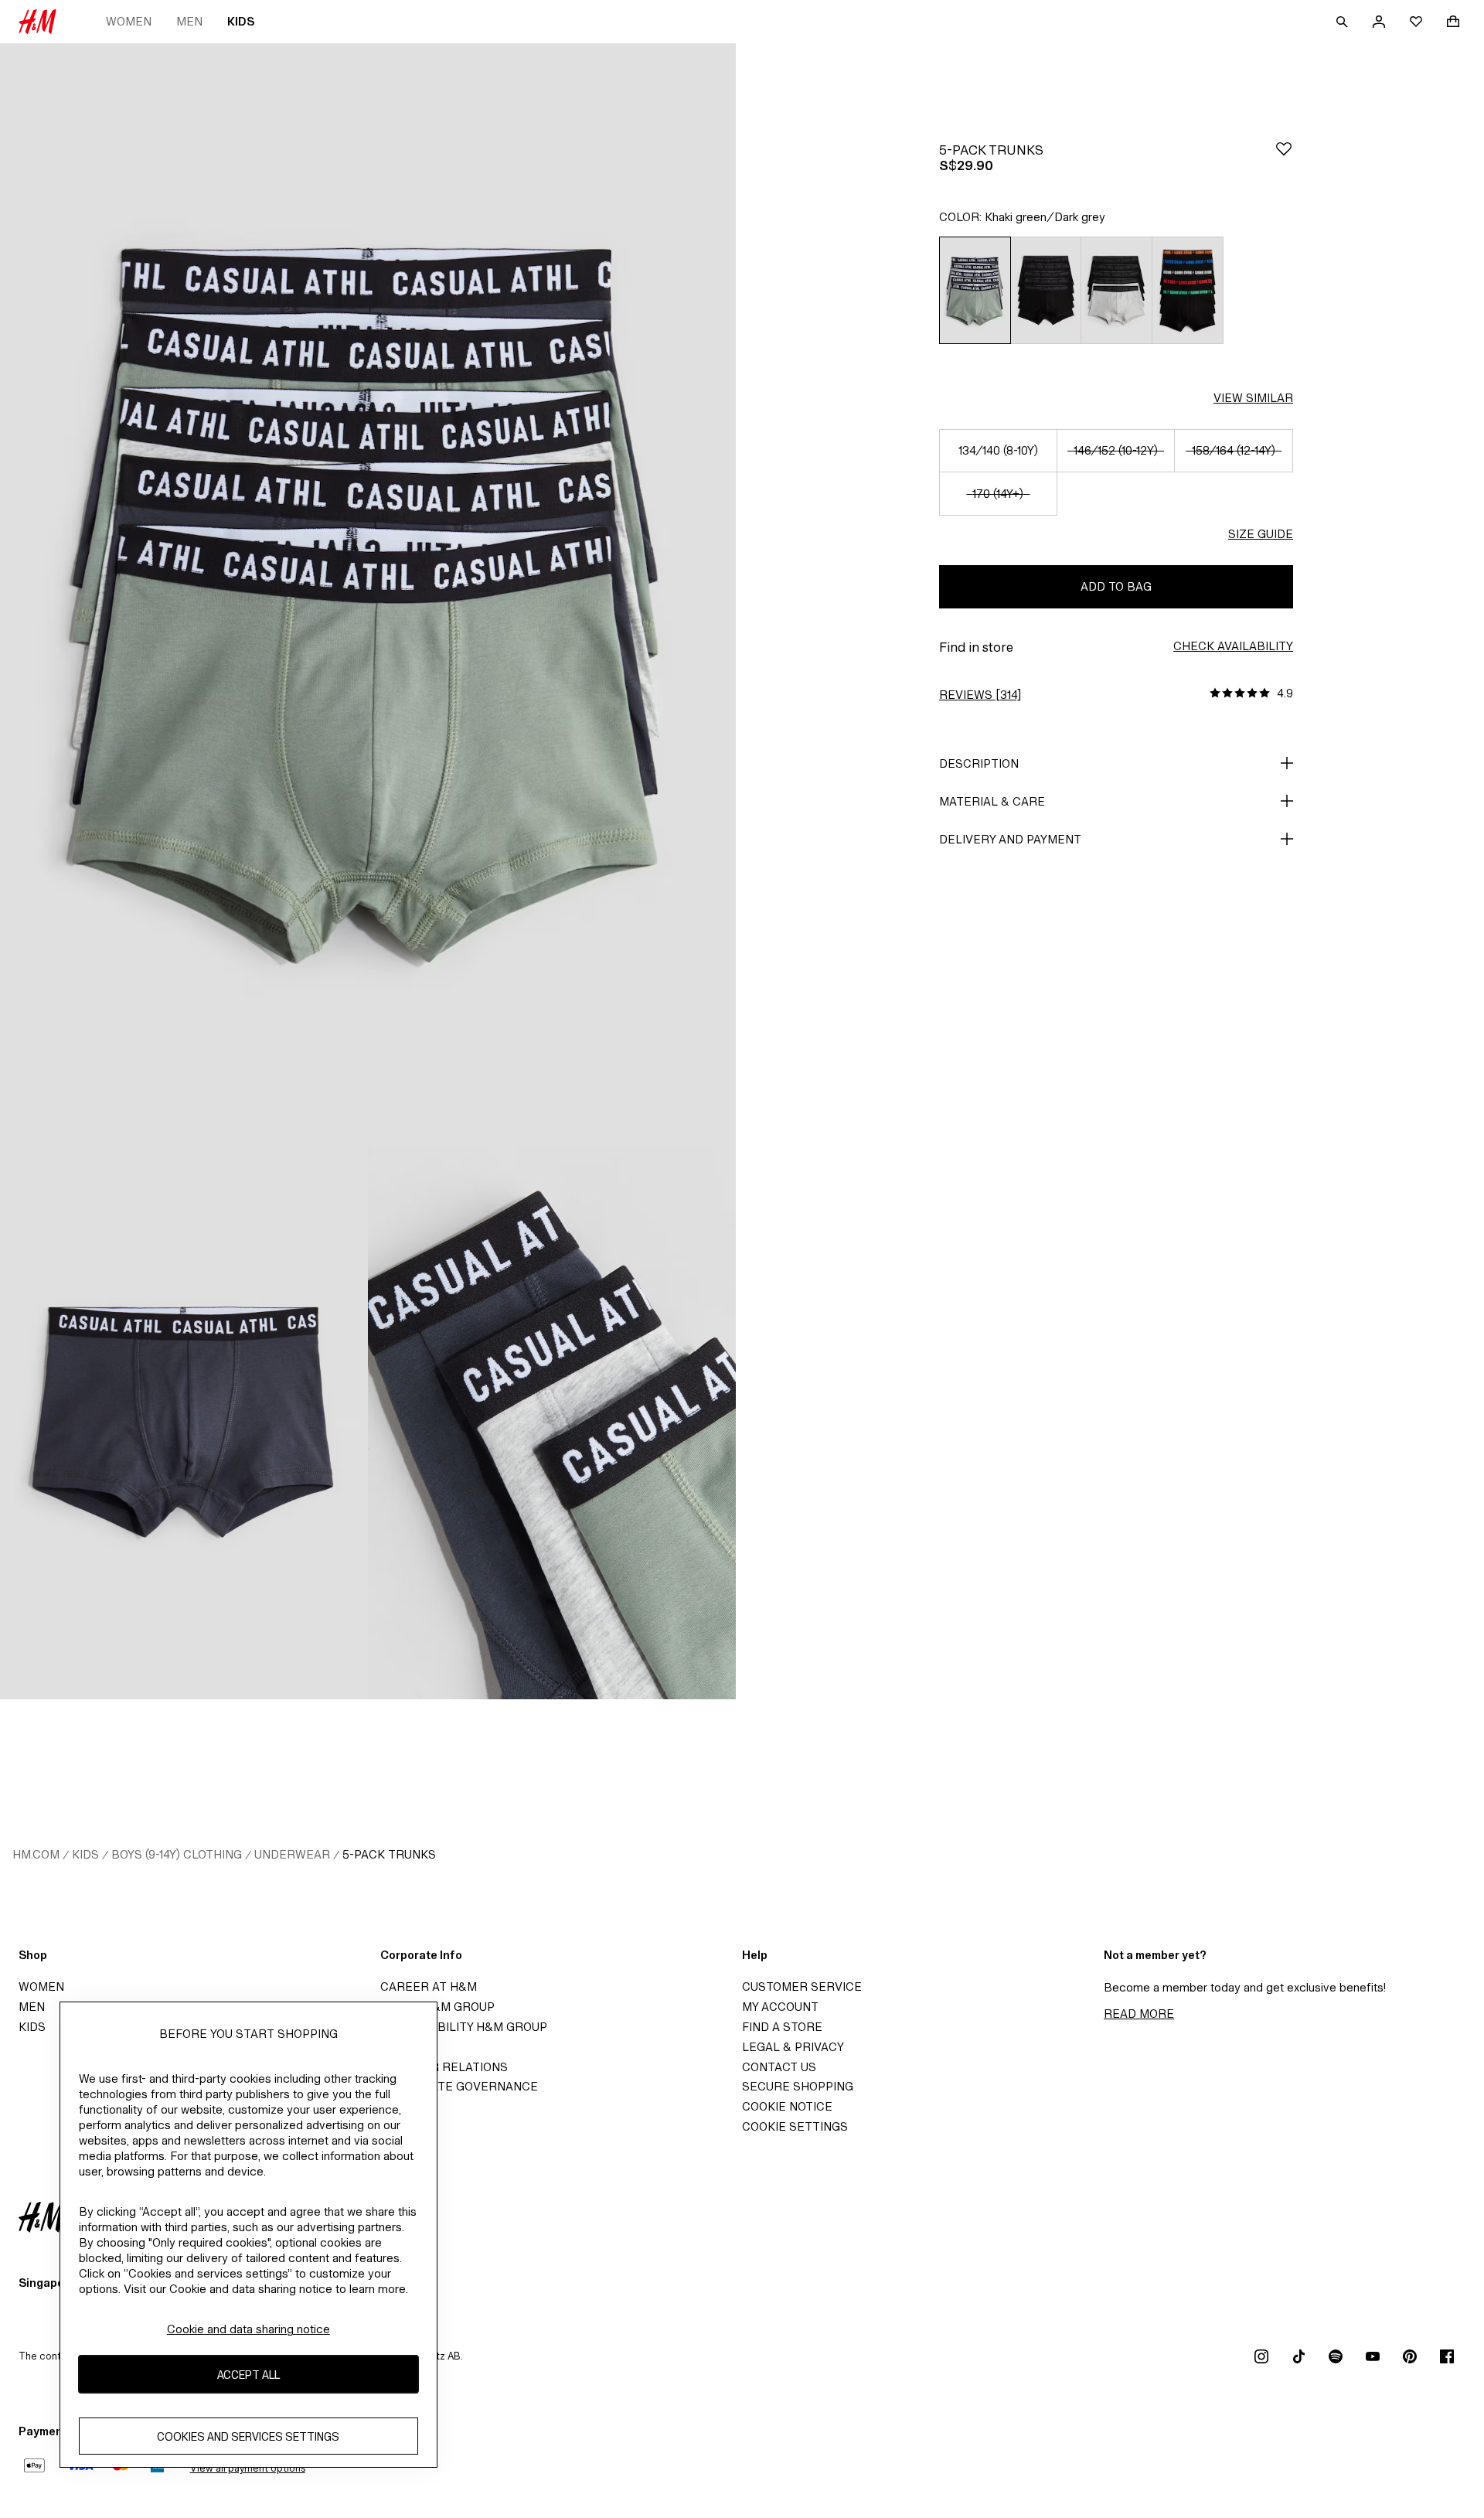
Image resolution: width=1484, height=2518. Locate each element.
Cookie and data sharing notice (248, 2329)
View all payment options (248, 2468)
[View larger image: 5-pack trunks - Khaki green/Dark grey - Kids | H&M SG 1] (368, 595)
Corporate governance (459, 2086)
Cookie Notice (787, 2106)
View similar (1253, 398)
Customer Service (802, 1986)
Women (129, 21)
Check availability (1233, 646)
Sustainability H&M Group (464, 2027)
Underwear (292, 1854)
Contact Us (779, 2067)
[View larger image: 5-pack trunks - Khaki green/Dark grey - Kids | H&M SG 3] (552, 1423)
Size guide (1261, 534)
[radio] (975, 290)
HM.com (36, 1854)
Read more (1139, 2014)
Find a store (782, 2027)
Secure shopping (798, 2086)
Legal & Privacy (793, 2047)
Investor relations (444, 2067)
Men (189, 21)
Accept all (248, 2374)
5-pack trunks (389, 1854)
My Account (780, 2007)
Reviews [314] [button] (980, 695)
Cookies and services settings (248, 2436)
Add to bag (1116, 586)
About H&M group (437, 2007)
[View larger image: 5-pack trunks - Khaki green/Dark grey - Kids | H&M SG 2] (184, 1423)
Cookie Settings (795, 2126)
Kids (241, 21)
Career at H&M (429, 1986)
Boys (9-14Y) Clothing (177, 1854)
